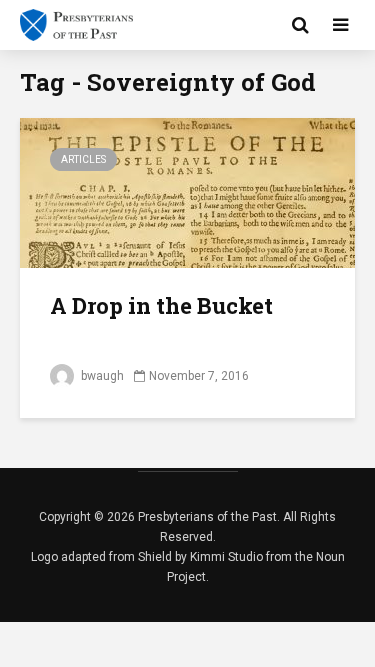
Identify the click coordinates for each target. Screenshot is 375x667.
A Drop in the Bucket (161, 305)
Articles (83, 159)
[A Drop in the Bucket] (187, 191)
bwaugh (101, 376)
